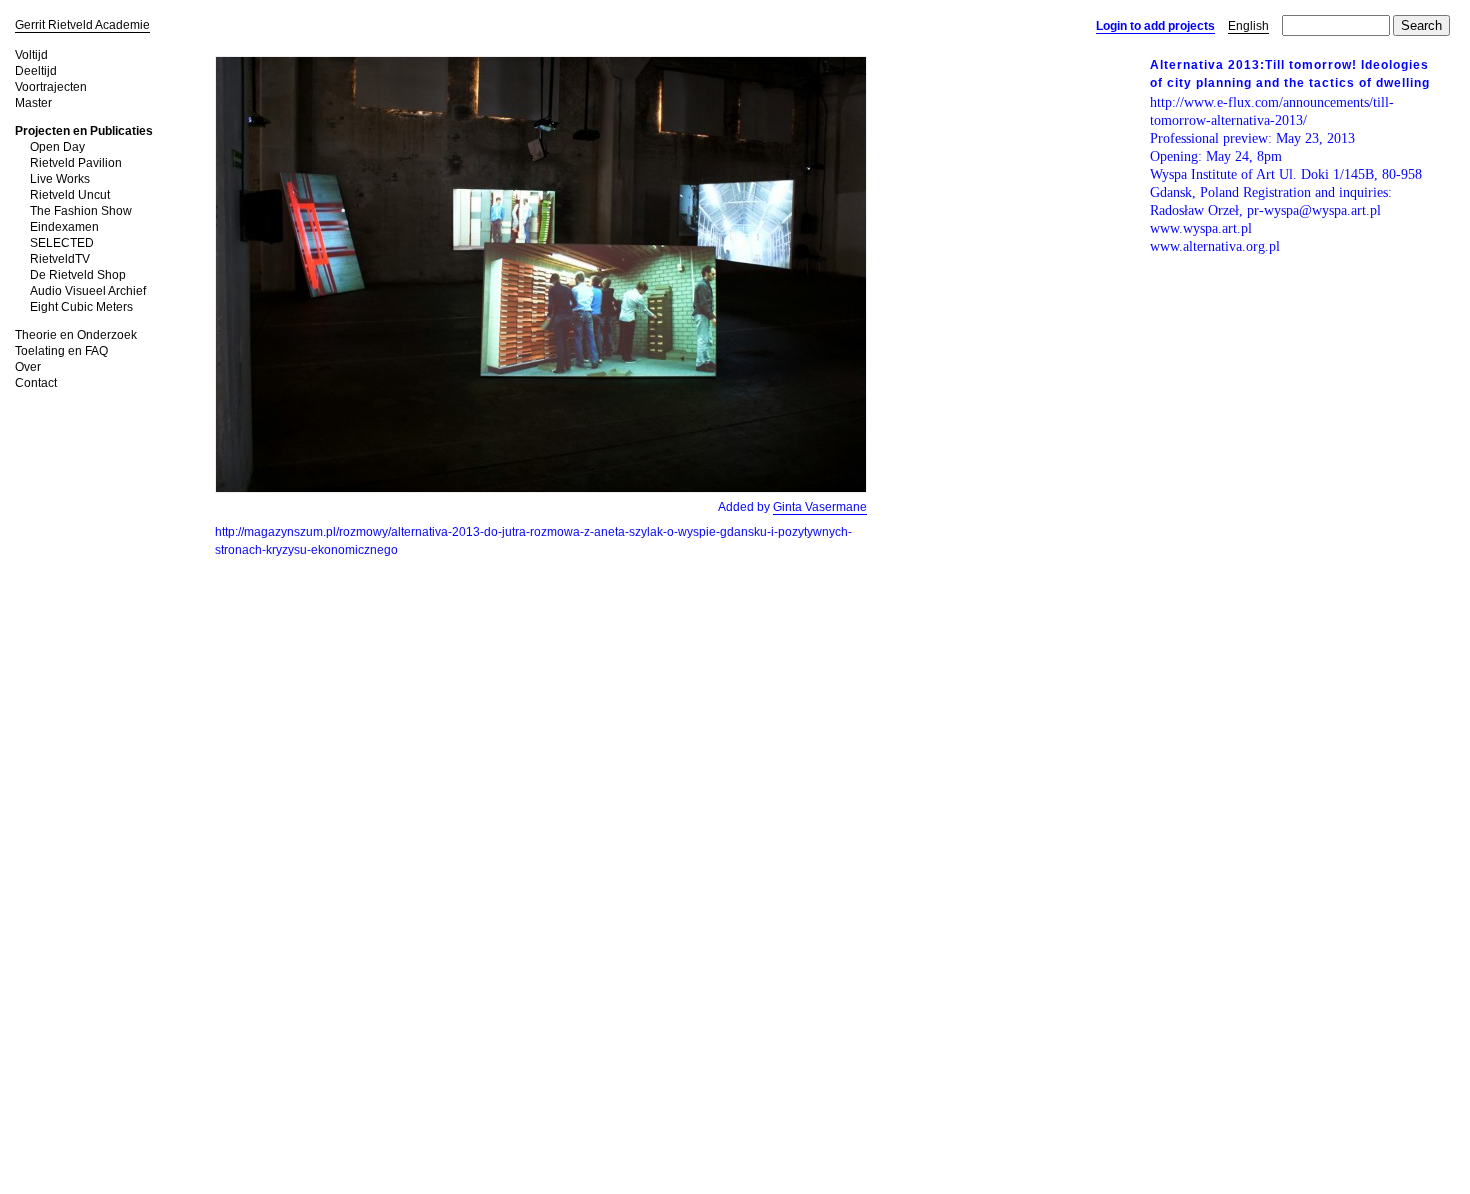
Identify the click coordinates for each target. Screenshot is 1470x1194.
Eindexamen (64, 227)
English (1248, 26)
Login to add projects (1155, 26)
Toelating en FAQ (61, 351)
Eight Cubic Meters (81, 307)
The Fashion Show (81, 211)
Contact (36, 383)
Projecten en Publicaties (84, 131)
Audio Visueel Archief (88, 291)
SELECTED (62, 243)
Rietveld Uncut (70, 195)
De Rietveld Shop (78, 275)
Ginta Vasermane (820, 507)
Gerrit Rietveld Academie (82, 25)
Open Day (57, 147)
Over (28, 367)
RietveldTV (60, 259)
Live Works (60, 179)
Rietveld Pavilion (76, 163)
